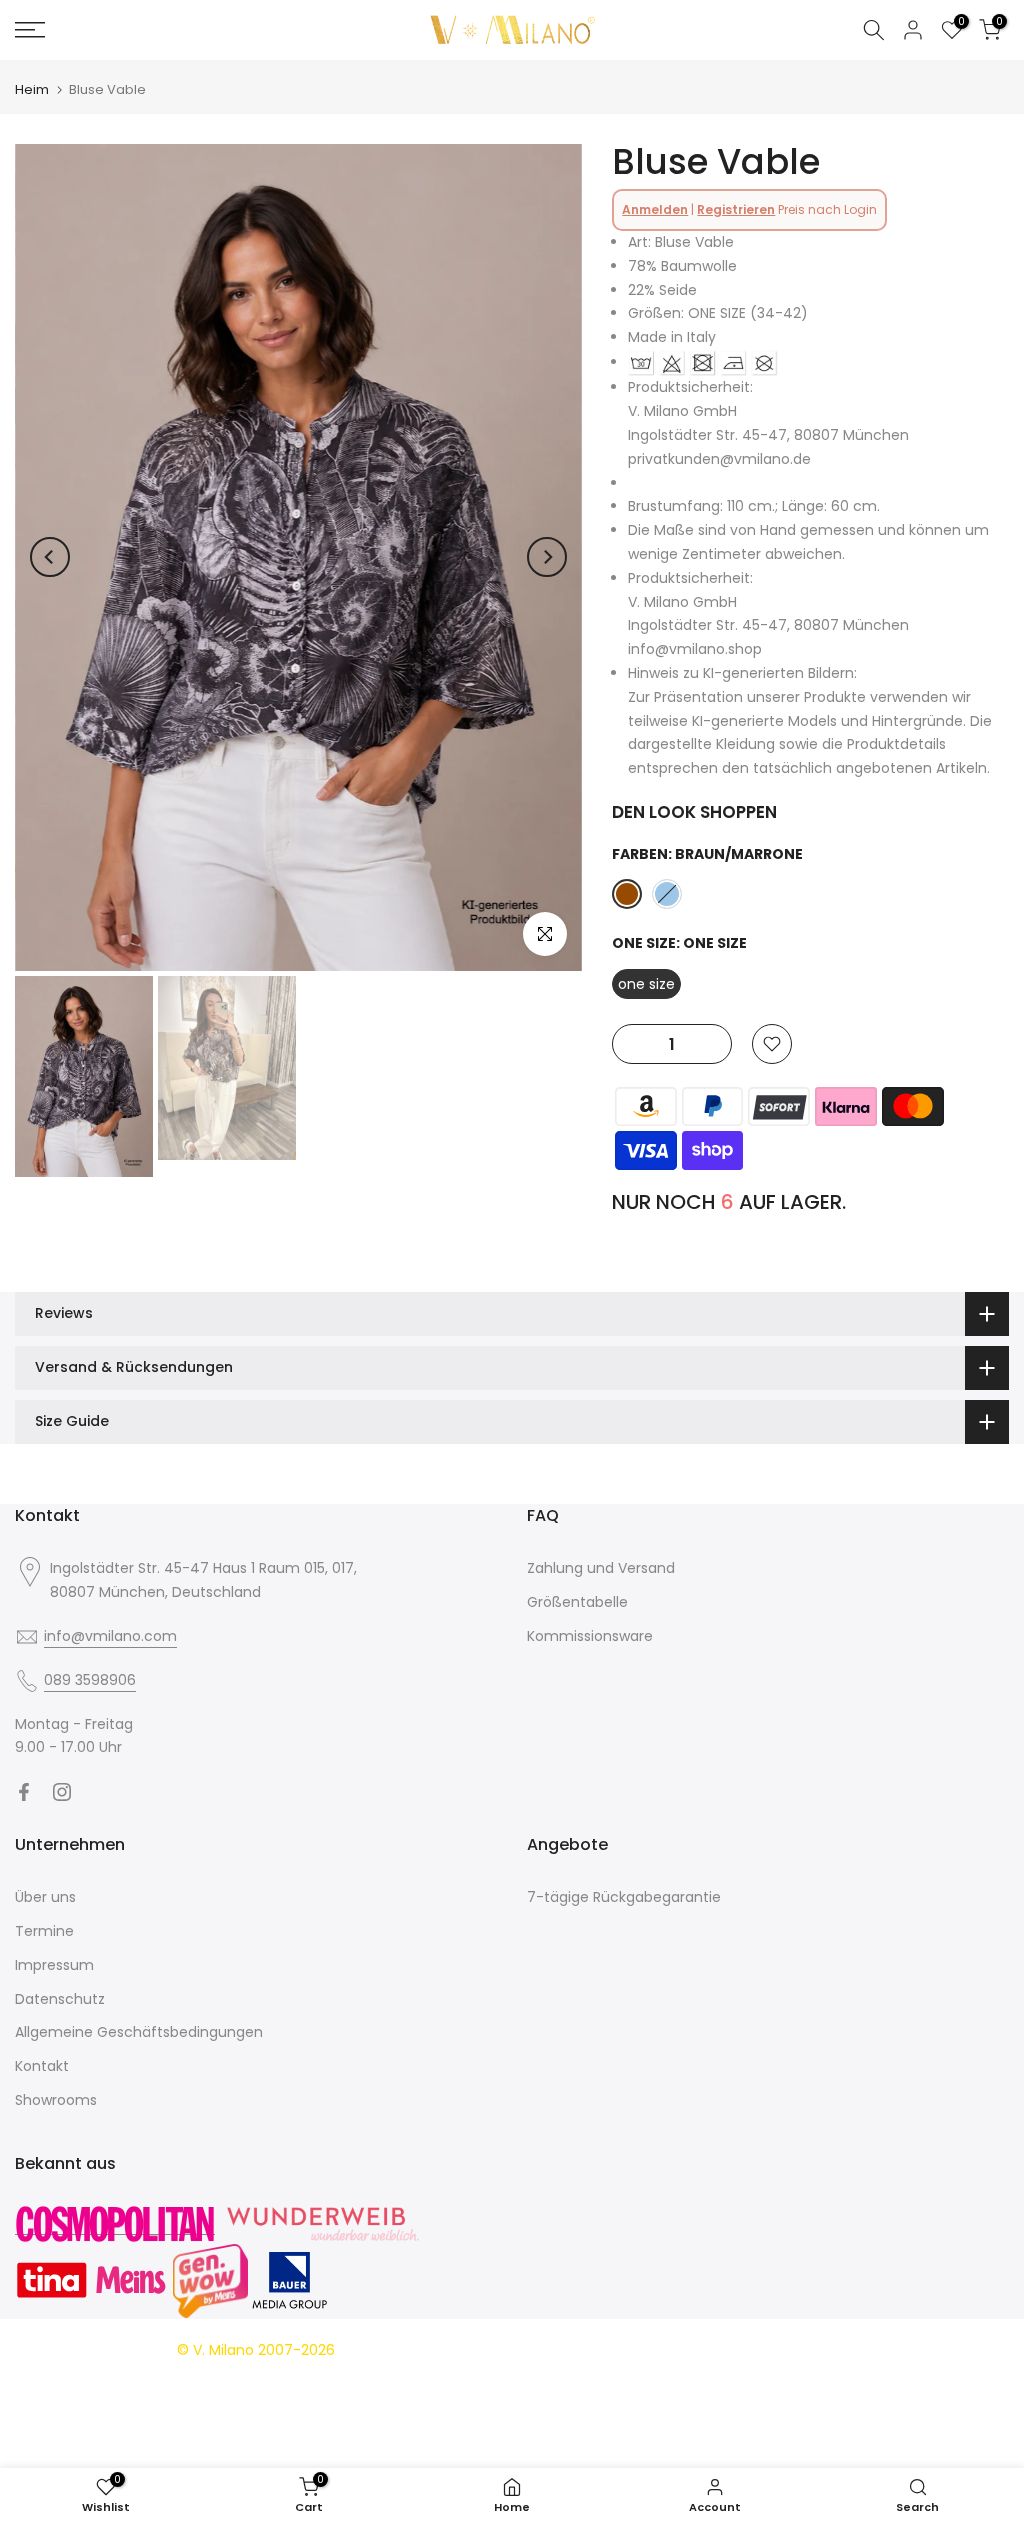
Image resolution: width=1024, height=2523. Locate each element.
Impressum (54, 1965)
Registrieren (736, 209)
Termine (44, 1931)
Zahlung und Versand (601, 1568)
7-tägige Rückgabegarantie (624, 1897)
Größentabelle (577, 1602)
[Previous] (50, 557)
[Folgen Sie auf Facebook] (24, 1792)
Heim (32, 89)
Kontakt (42, 2066)
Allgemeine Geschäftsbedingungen (139, 2032)
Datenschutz (60, 1999)
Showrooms (56, 2100)
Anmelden (655, 209)
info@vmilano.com (110, 1636)
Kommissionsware (590, 1636)
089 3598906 (90, 1680)
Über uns (45, 1897)
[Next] (547, 557)
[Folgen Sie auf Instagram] (62, 1792)
